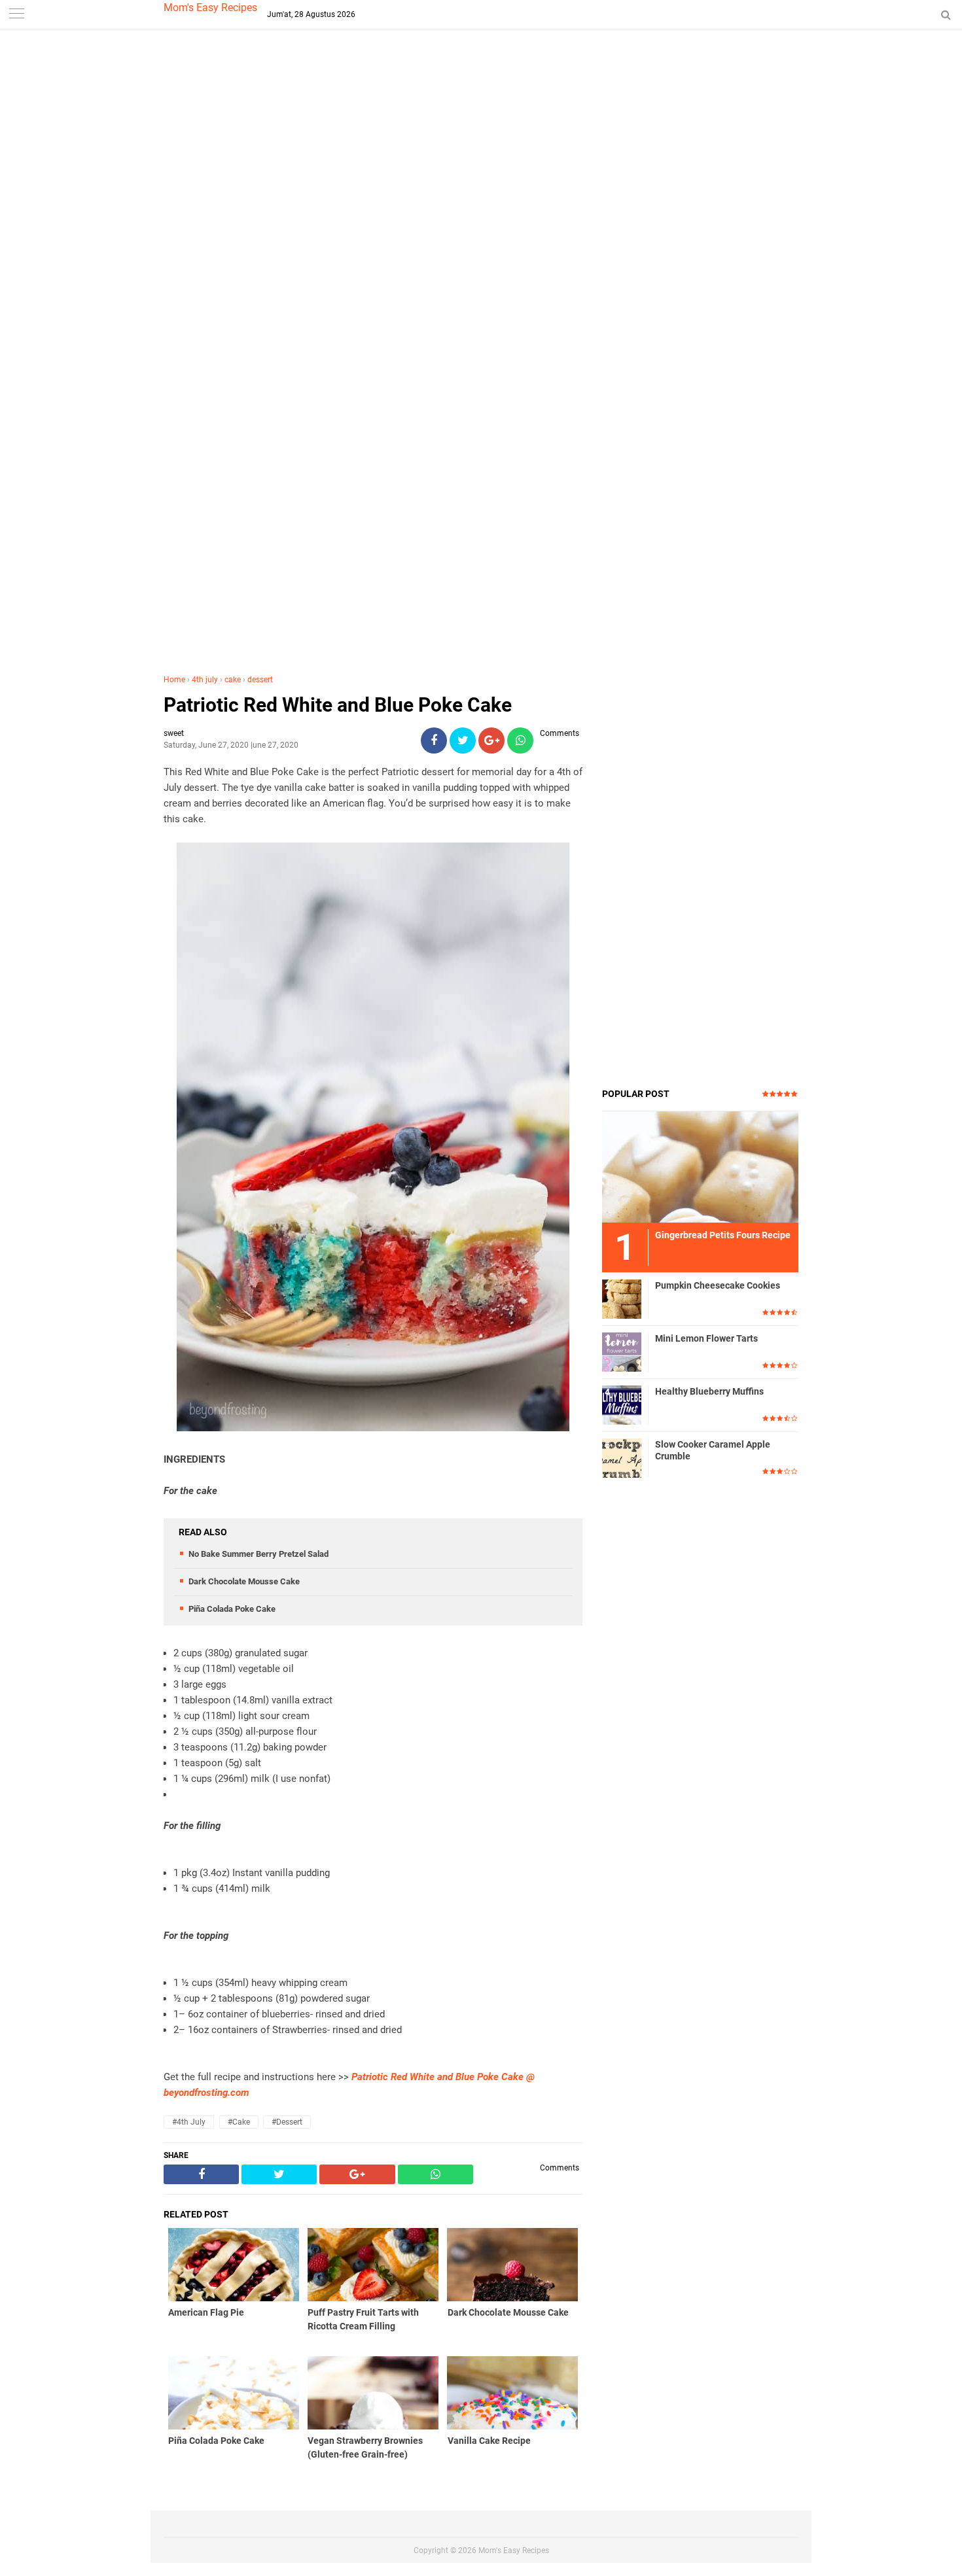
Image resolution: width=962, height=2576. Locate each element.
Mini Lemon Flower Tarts (706, 1338)
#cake (239, 2122)
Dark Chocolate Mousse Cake (244, 1581)
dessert (260, 680)
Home (174, 680)
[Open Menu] (16, 15)
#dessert (287, 2122)
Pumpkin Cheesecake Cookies (718, 1285)
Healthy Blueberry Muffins (709, 1391)
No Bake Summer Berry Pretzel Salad (258, 1554)
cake (233, 680)
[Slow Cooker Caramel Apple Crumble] (622, 1457)
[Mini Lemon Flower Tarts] (622, 1351)
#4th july (189, 2122)
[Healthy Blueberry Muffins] (622, 1404)
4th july (205, 680)
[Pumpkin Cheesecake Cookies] (622, 1298)
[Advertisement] (481, 261)
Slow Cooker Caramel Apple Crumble (713, 1450)
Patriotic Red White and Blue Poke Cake (338, 705)
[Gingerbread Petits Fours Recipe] (700, 1166)
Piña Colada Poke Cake (232, 1609)
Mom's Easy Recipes (210, 8)
